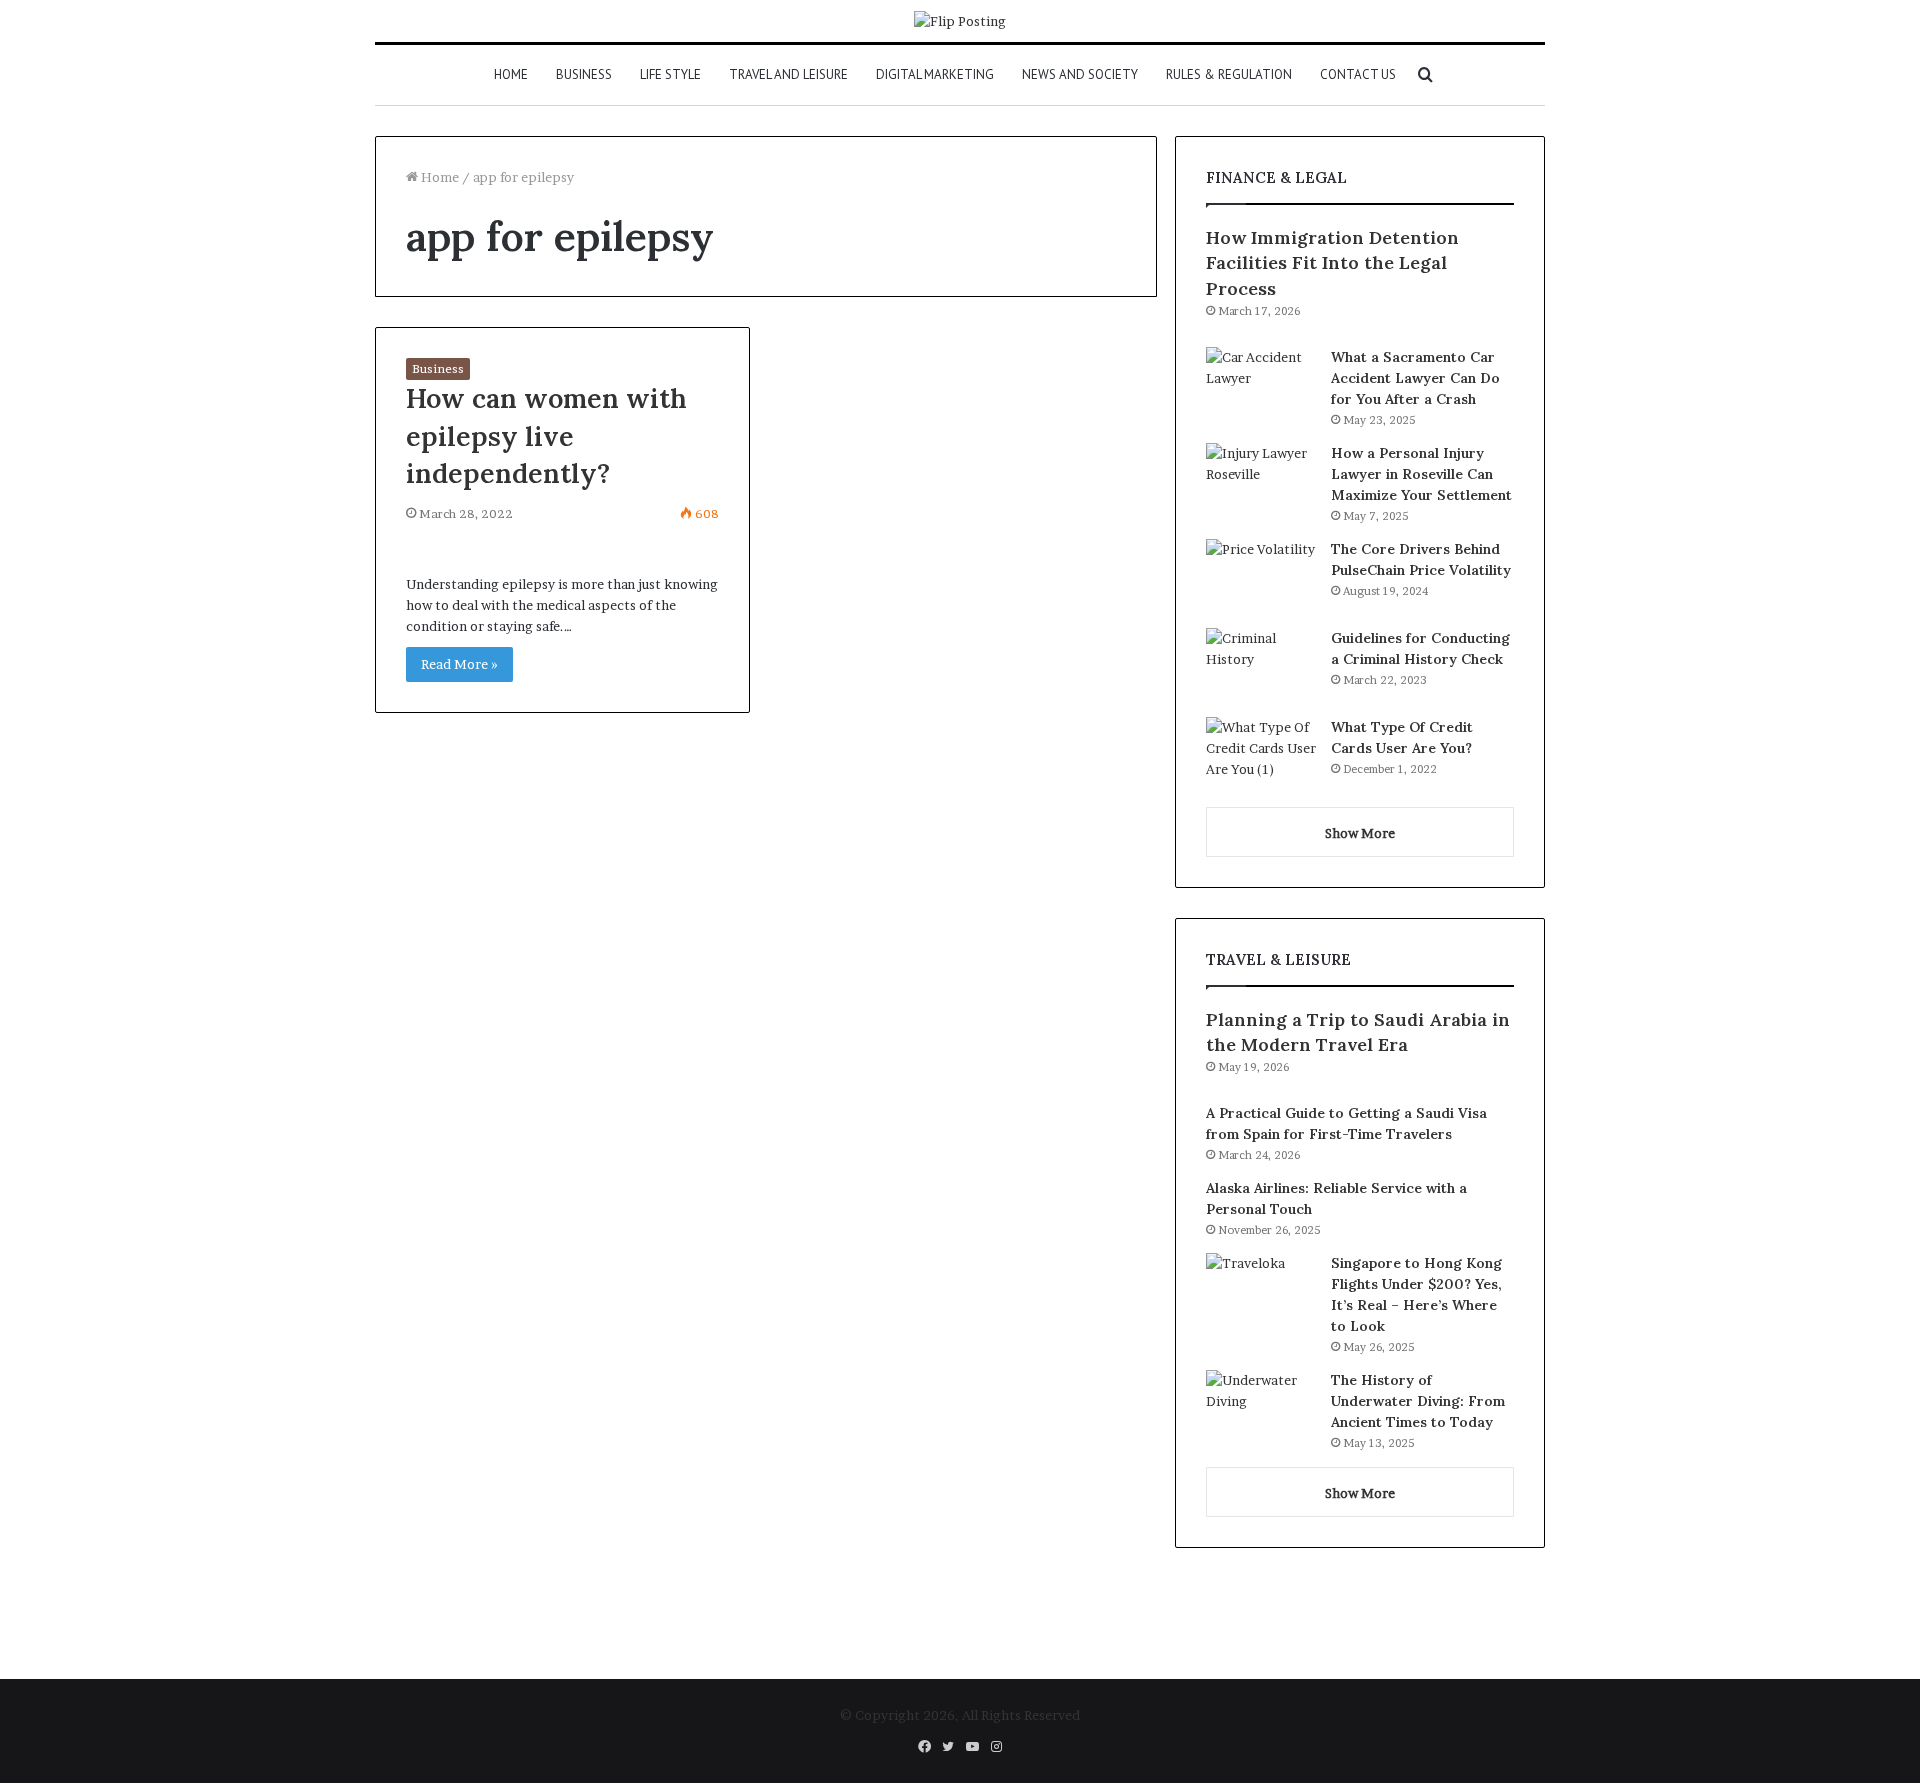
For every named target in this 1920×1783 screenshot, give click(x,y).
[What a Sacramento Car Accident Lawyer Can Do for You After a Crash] (1261, 384)
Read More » (459, 664)
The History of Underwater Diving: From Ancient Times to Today (1418, 1401)
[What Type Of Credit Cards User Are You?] (1261, 754)
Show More (1360, 833)
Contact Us (1358, 74)
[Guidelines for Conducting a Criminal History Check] (1261, 665)
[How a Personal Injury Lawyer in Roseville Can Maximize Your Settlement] (1261, 480)
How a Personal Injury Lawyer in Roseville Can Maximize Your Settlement (1421, 474)
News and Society (1080, 74)
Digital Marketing (935, 74)
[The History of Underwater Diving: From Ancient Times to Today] (1261, 1407)
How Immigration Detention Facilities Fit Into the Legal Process (1332, 262)
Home (511, 74)
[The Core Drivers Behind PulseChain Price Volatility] (1261, 576)
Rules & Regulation (1229, 74)
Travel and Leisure (788, 74)
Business (584, 74)
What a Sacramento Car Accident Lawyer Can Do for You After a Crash (1415, 378)
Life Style (670, 74)
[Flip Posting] (960, 21)
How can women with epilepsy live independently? (546, 436)
